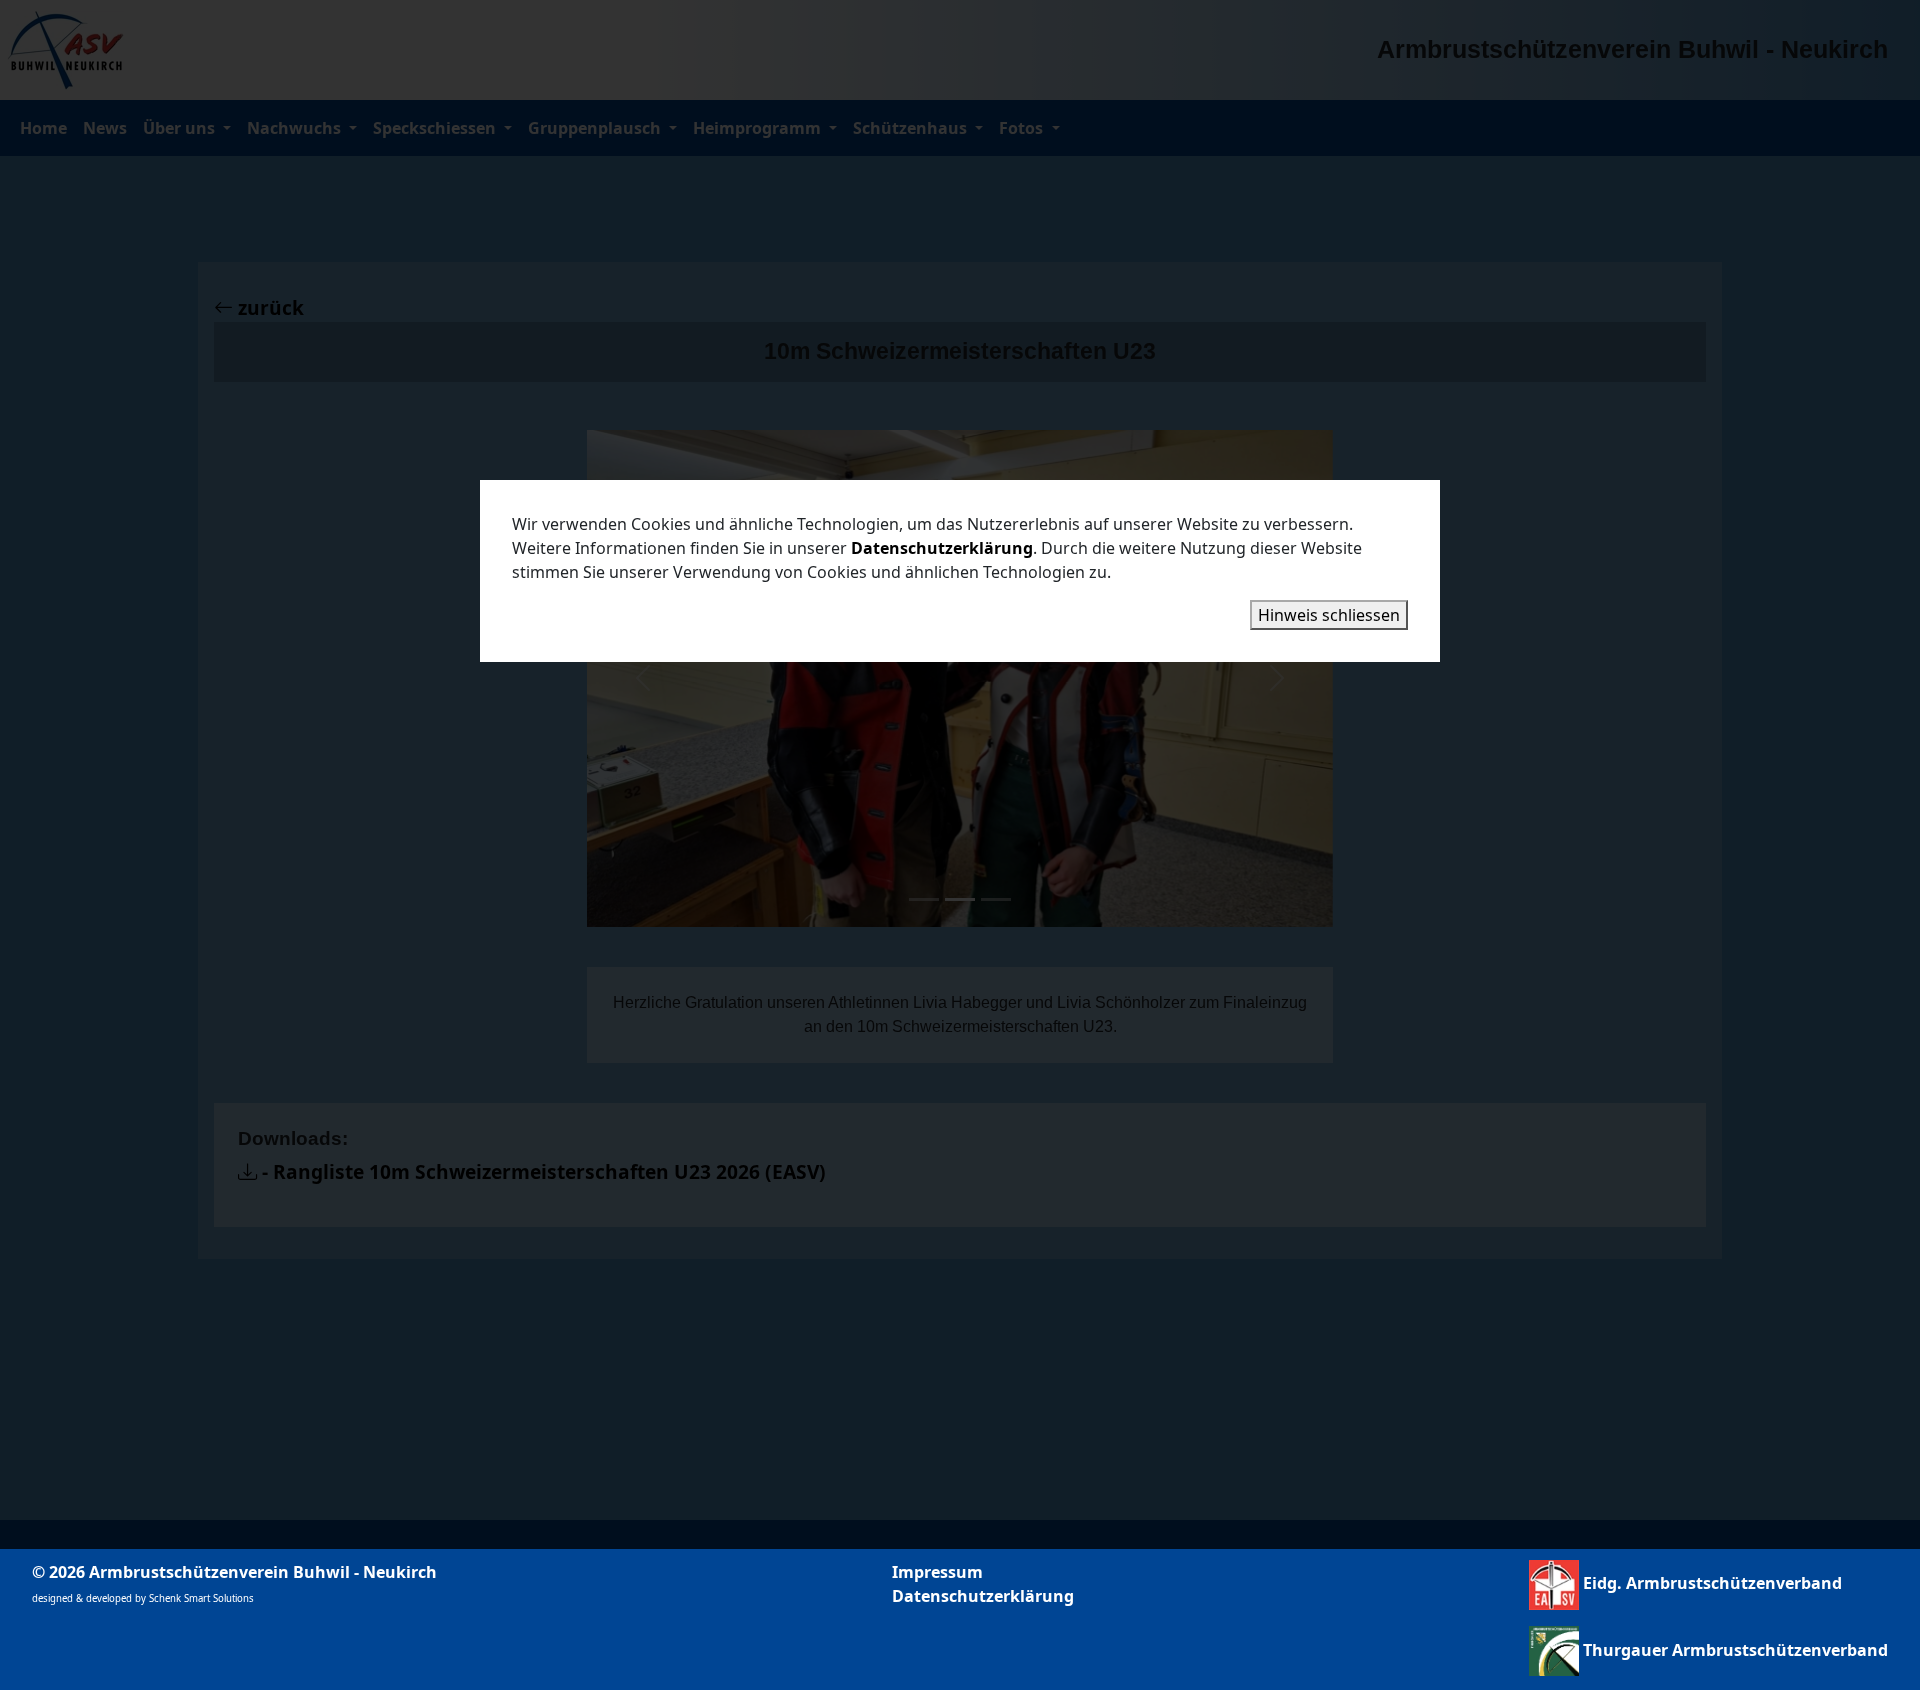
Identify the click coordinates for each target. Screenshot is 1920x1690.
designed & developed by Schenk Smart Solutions (143, 1598)
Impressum (937, 1572)
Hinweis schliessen (1329, 615)
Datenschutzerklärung (983, 1596)
